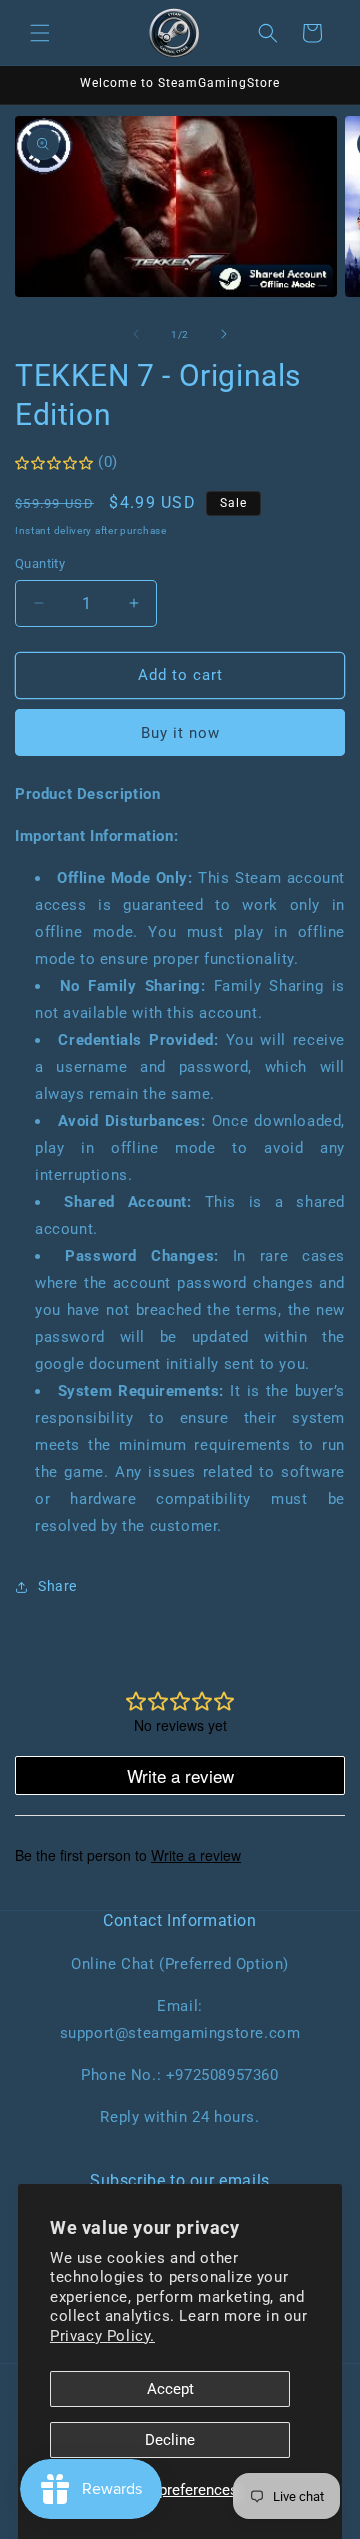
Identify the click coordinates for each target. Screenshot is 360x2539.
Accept (170, 2389)
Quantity (40, 563)
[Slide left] (136, 334)
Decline (170, 2440)
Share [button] (57, 1586)
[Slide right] (224, 334)
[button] (40, 33)
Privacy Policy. (102, 2336)
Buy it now (180, 733)
